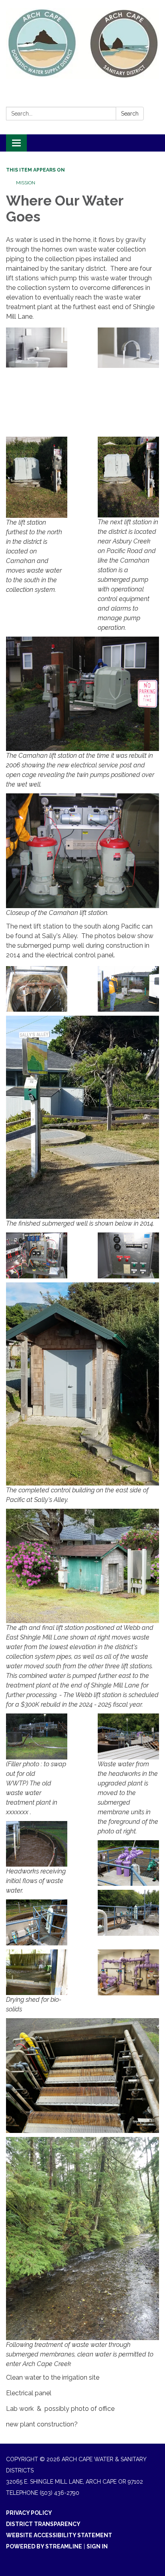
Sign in (97, 2546)
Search (130, 114)
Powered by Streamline (44, 2546)
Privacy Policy (29, 2513)
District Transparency (43, 2524)
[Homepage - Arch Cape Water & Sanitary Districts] (82, 43)
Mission (26, 183)
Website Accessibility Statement (59, 2535)
